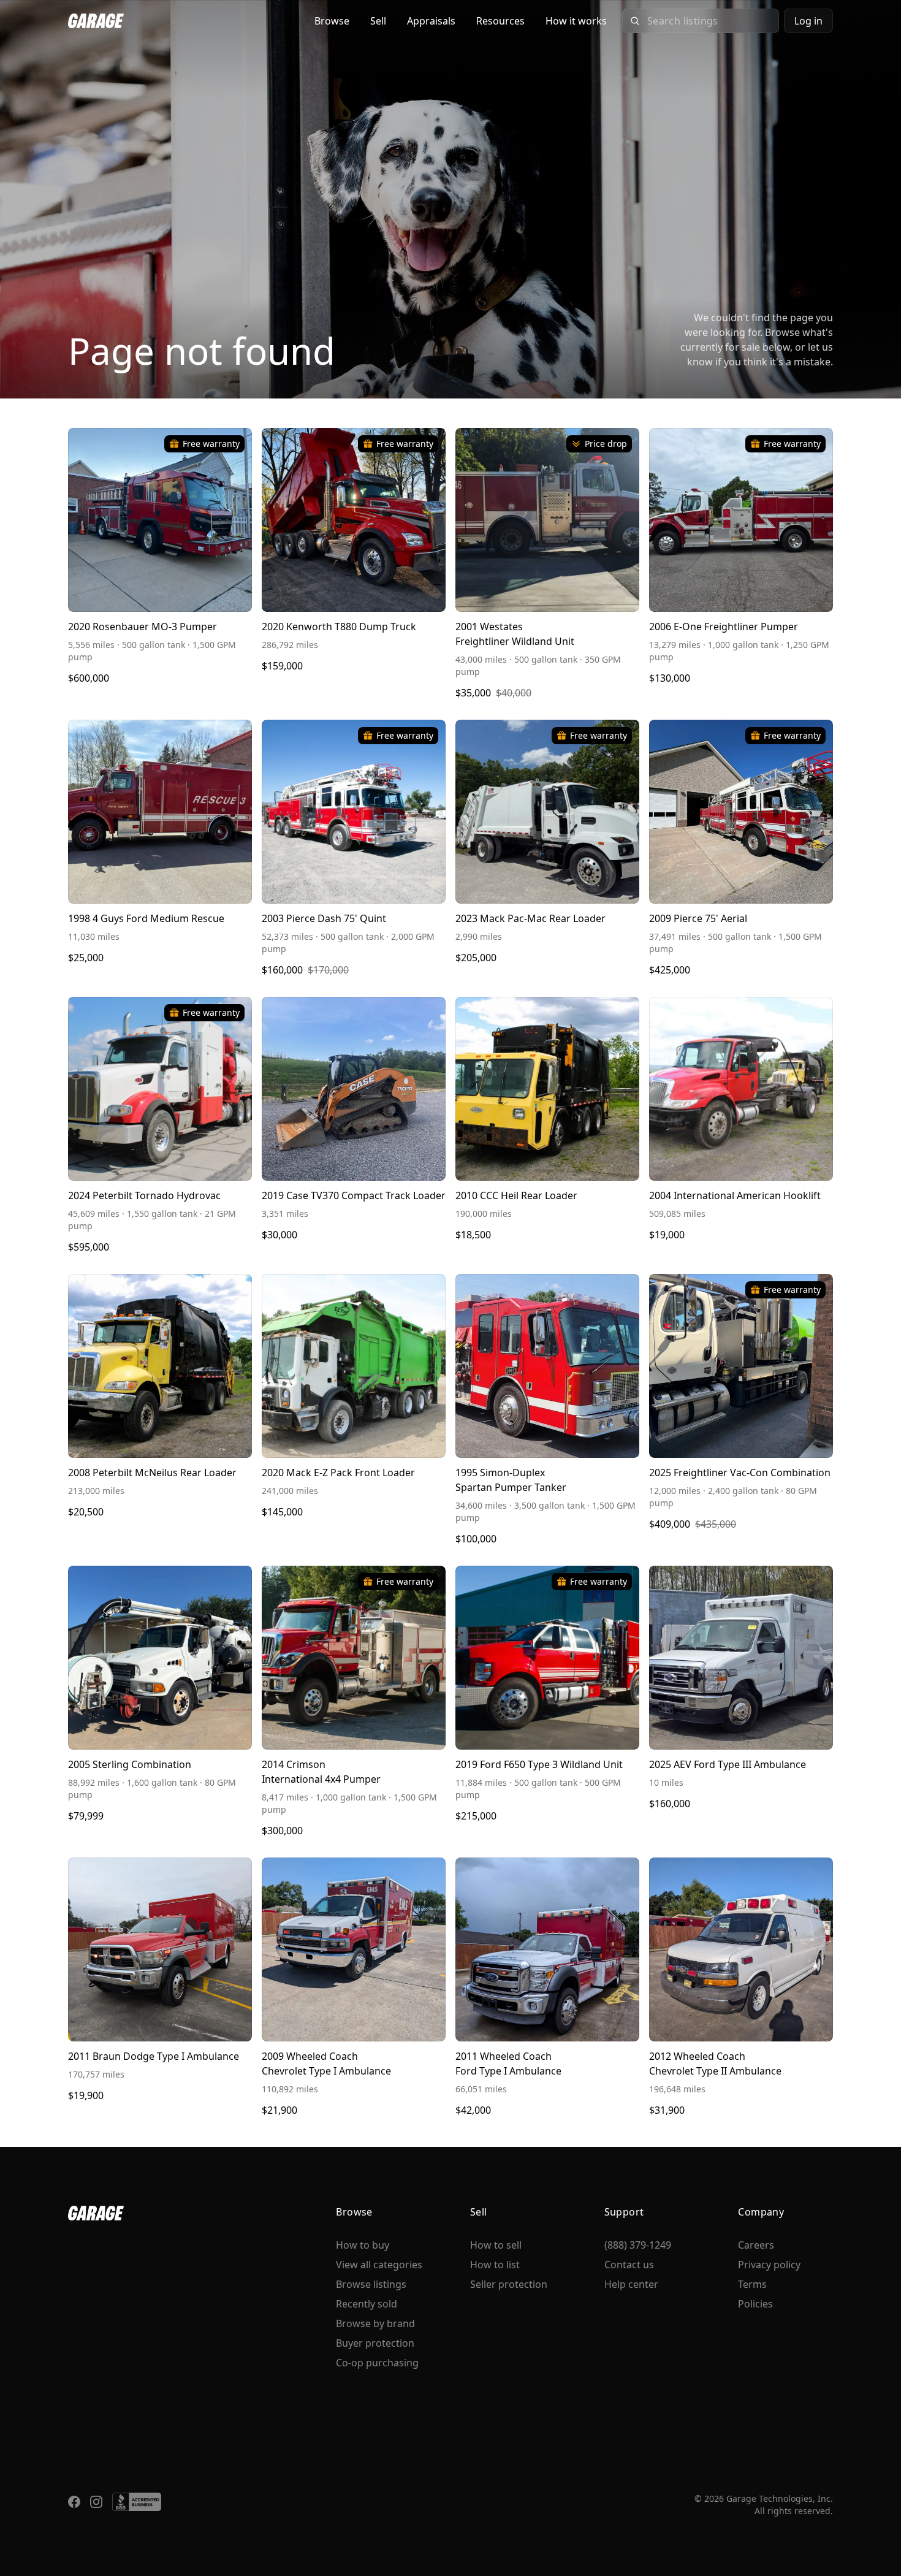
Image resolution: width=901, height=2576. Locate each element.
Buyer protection (375, 2343)
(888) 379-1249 (638, 2245)
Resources (500, 21)
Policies (755, 2304)
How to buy (363, 2245)
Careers (756, 2245)
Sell (378, 21)
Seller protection (509, 2284)
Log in (808, 21)
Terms (752, 2284)
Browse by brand (375, 2323)
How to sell (496, 2245)
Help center (631, 2284)
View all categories (379, 2265)
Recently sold (367, 2304)
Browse (332, 21)
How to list (495, 2265)
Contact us (629, 2265)
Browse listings (371, 2284)
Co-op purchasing (377, 2363)
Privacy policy (769, 2265)
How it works (576, 21)
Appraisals (431, 21)
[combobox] (709, 21)
